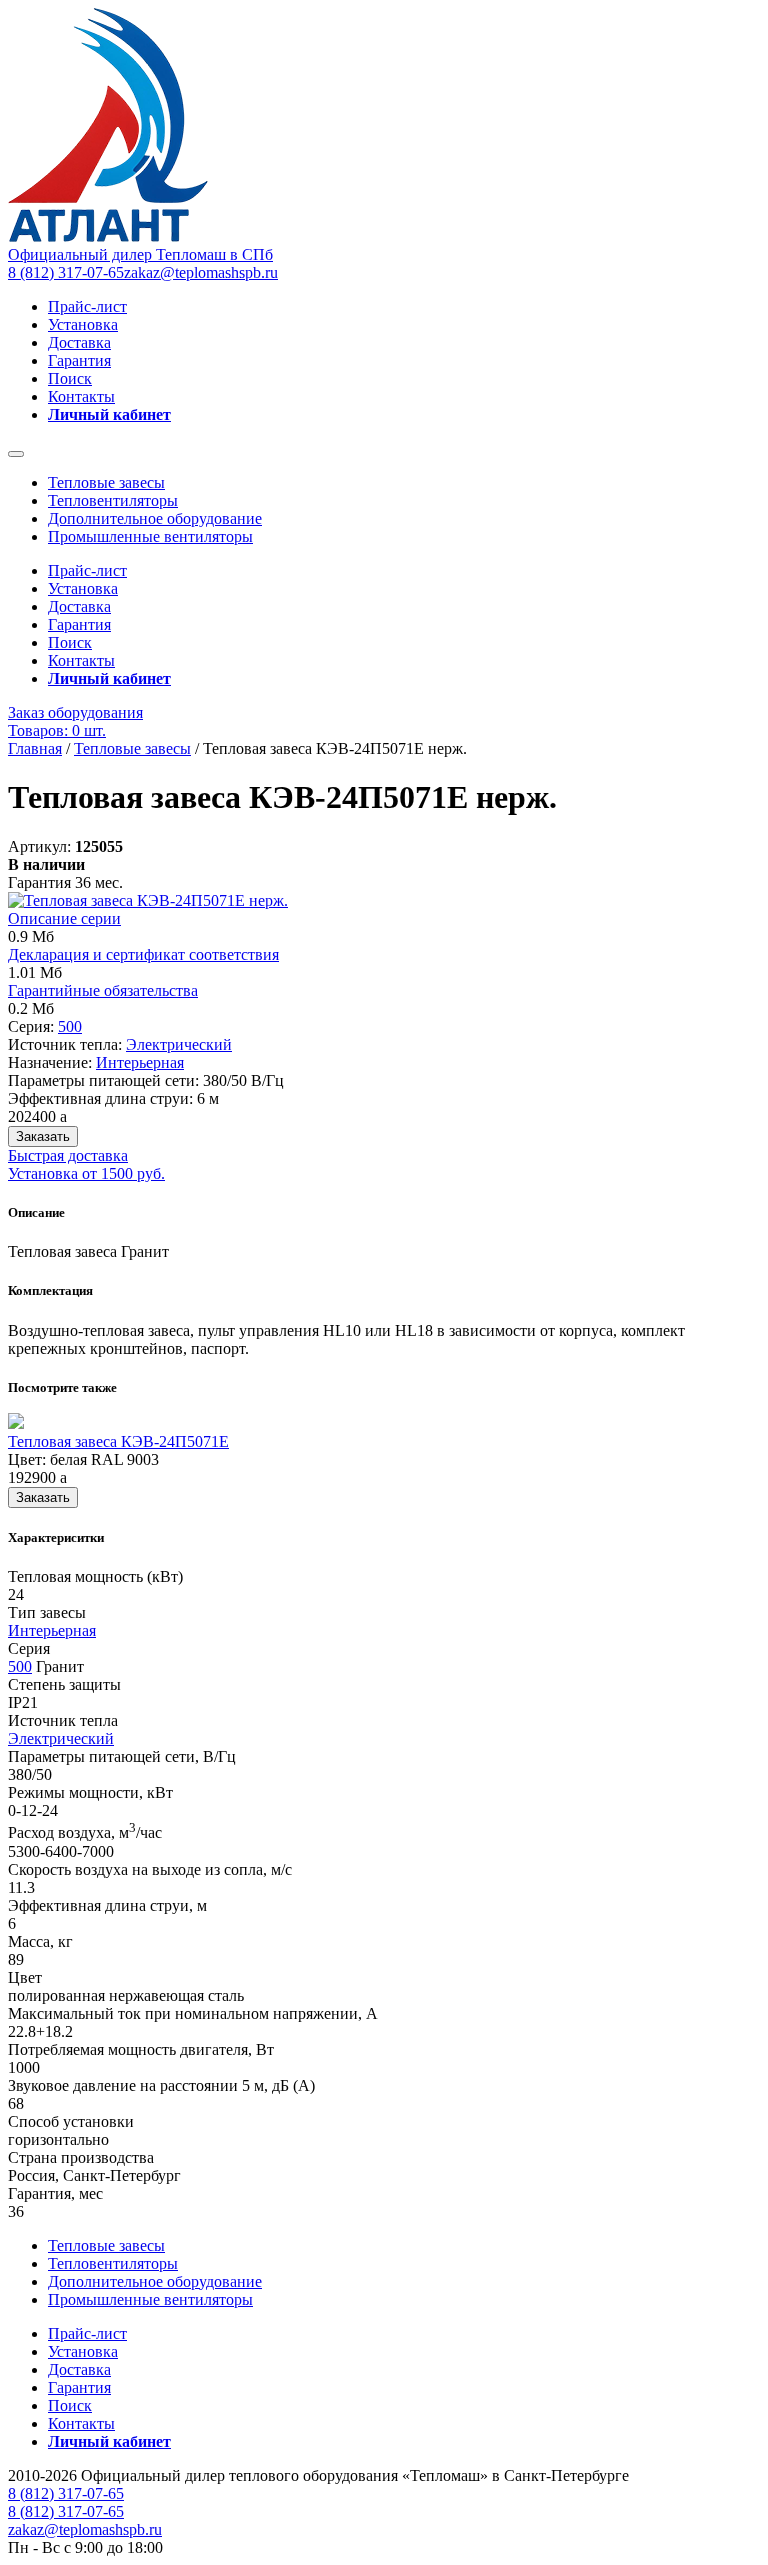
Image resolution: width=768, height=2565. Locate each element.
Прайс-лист (87, 306)
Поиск (70, 378)
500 (70, 1026)
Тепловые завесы (106, 482)
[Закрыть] (16, 454)
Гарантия (79, 360)
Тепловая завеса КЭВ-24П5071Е (118, 1441)
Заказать (43, 1136)
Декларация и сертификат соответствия (143, 954)
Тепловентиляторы (113, 500)
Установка (83, 324)
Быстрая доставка (68, 1155)
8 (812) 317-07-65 (66, 272)
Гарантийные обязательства (103, 990)
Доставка (79, 342)
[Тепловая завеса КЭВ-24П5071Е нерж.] (148, 900)
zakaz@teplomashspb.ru (201, 272)
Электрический (179, 1044)
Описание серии (64, 918)
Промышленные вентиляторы (150, 536)
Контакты (81, 396)
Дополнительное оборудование (155, 518)
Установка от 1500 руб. (86, 1173)
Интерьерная (140, 1062)
